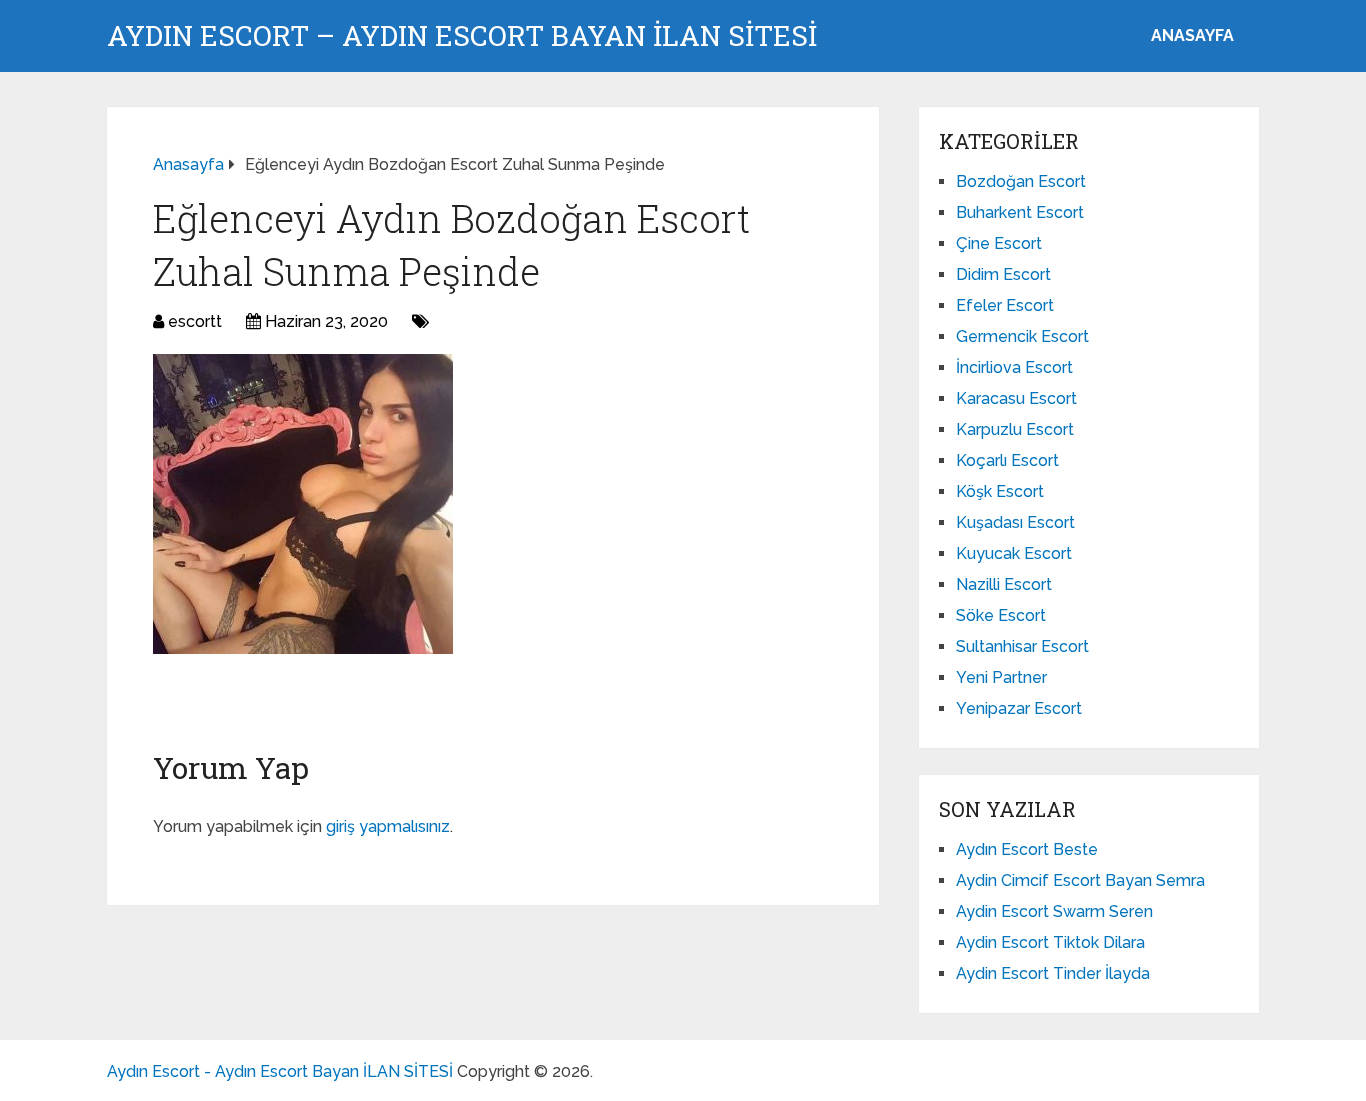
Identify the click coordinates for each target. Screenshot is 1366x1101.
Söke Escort (1001, 615)
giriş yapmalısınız (388, 826)
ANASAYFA (1192, 35)
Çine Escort (999, 243)
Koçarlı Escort (1007, 460)
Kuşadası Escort (1015, 522)
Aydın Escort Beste (1027, 849)
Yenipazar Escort (1019, 708)
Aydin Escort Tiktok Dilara (1050, 942)
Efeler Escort (1005, 305)
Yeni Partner (1001, 677)
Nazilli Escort (1004, 584)
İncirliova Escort (1014, 367)
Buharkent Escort (1020, 212)
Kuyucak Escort (1014, 553)
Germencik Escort (1022, 336)
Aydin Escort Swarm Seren (1054, 911)
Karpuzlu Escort (1015, 429)
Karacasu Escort (1016, 398)
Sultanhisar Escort (1022, 646)
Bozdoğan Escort (1021, 181)
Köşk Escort (1000, 491)
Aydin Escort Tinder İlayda (1053, 973)
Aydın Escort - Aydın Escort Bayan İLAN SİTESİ (280, 1071)
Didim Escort (1003, 274)
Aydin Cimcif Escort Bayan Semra (1080, 880)
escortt (195, 321)
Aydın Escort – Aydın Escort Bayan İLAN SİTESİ (462, 36)
